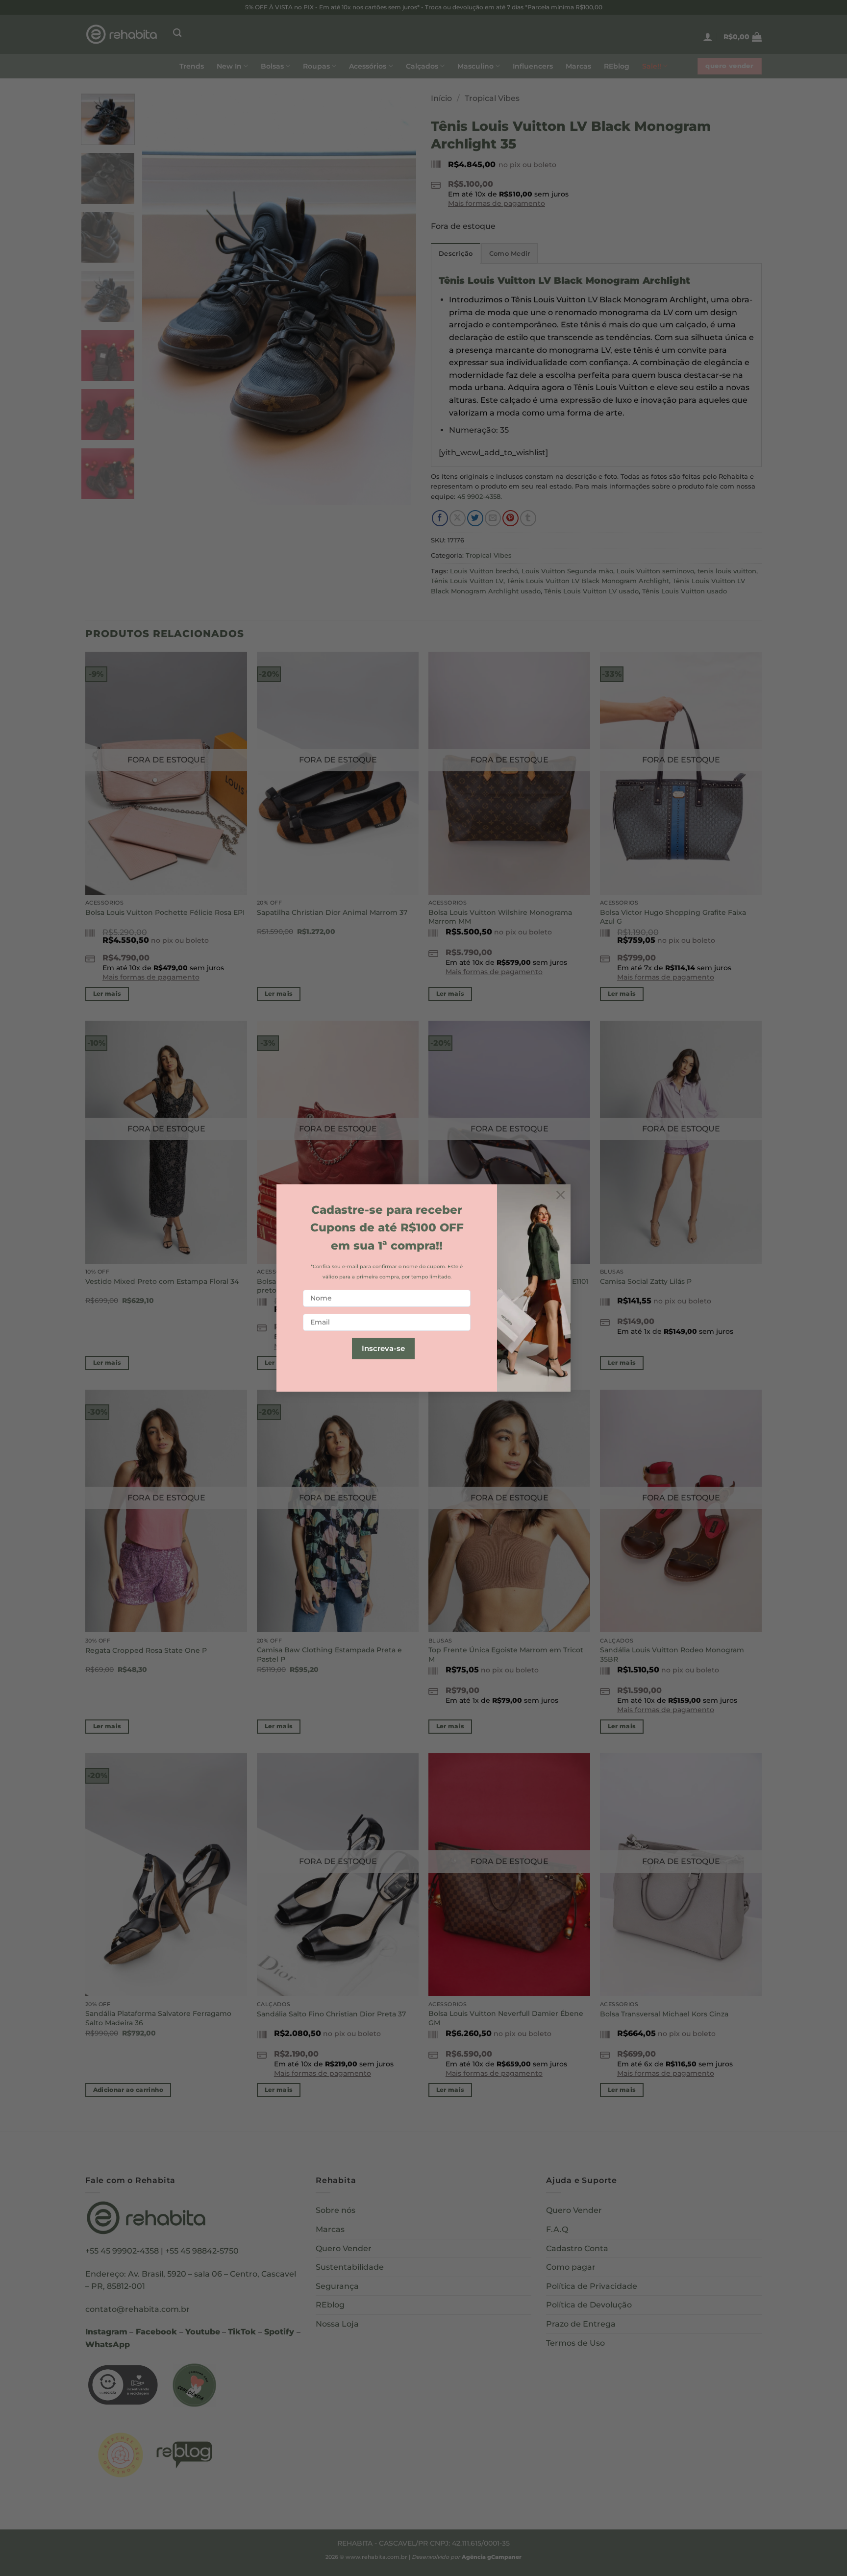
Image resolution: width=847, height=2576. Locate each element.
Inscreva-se (383, 1348)
